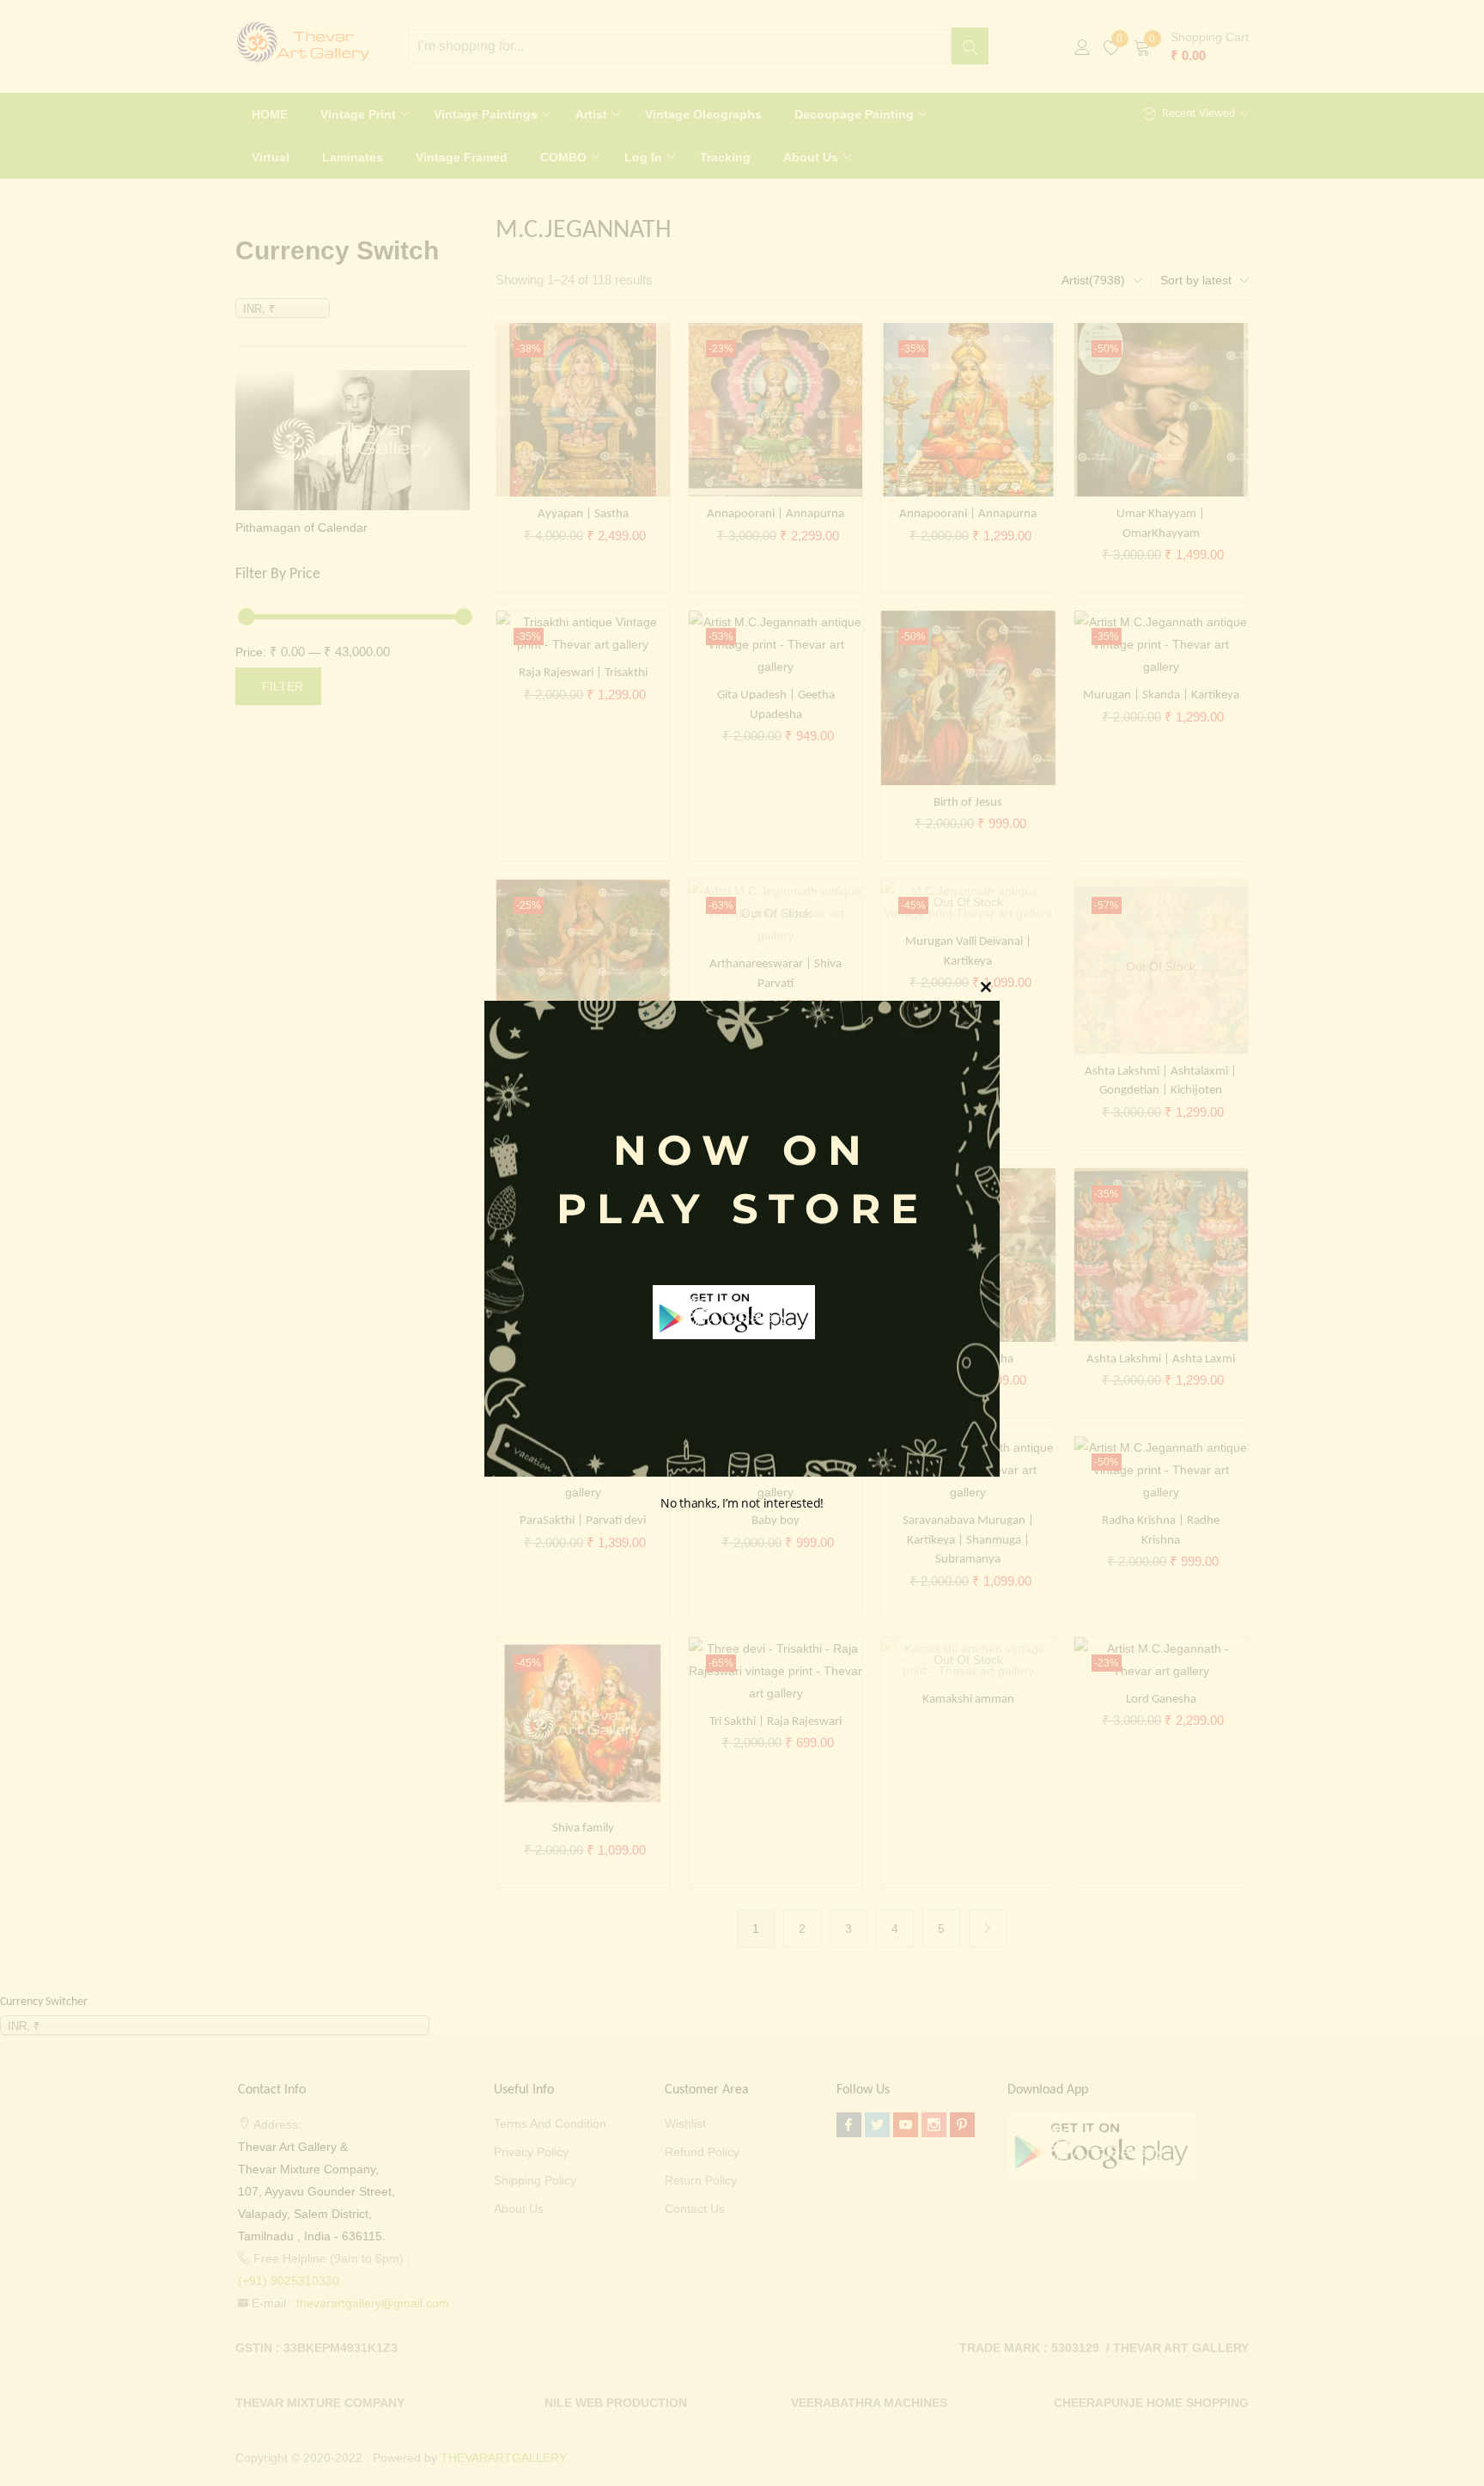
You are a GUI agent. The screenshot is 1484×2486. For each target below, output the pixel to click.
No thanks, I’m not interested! (742, 1503)
